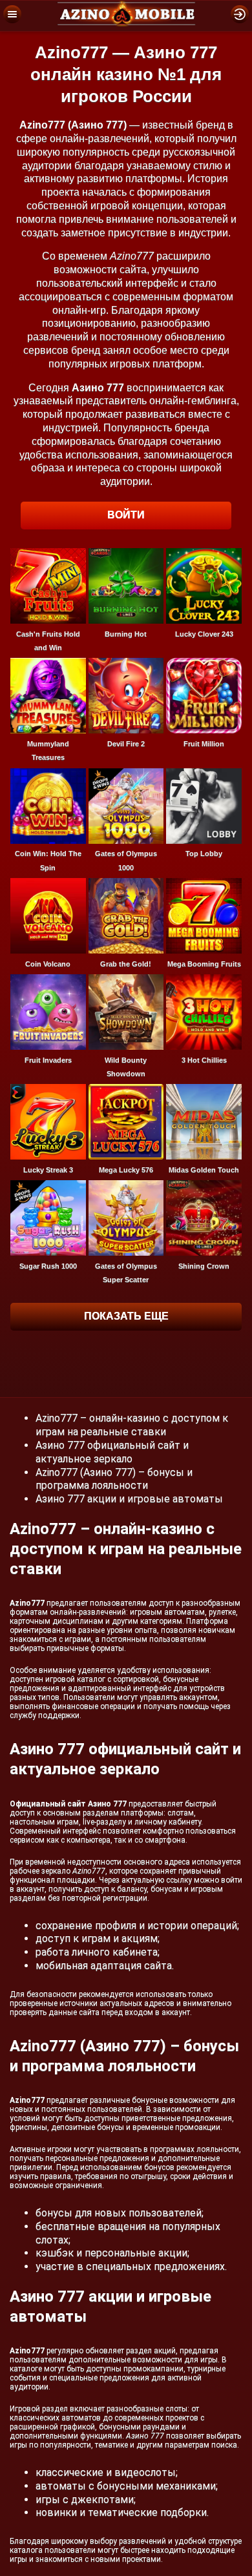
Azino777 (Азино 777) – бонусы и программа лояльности (114, 1479)
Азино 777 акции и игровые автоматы (129, 1499)
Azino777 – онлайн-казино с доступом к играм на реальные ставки (132, 1425)
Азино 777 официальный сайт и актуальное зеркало (112, 1452)
